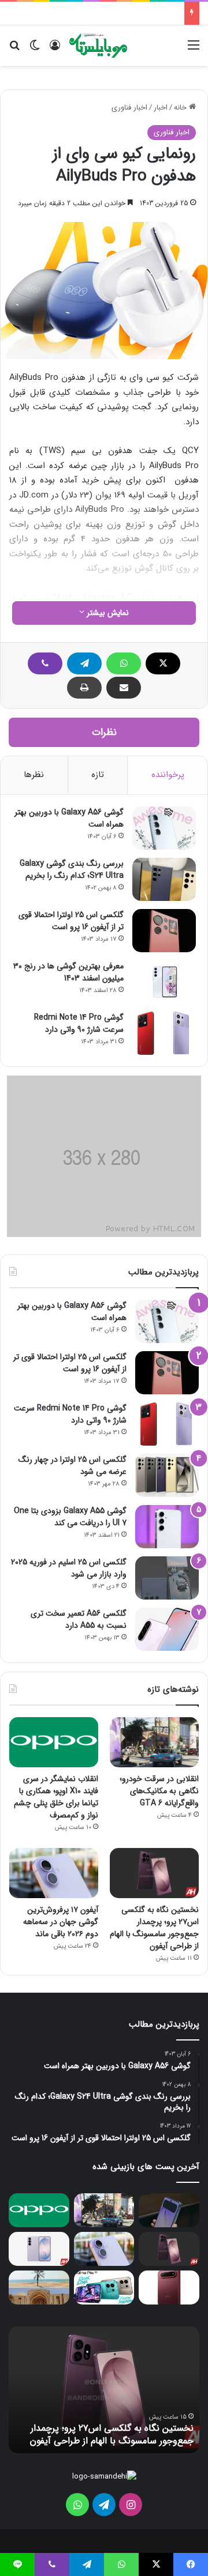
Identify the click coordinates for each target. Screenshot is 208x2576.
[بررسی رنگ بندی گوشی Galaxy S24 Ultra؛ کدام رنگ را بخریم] (164, 879)
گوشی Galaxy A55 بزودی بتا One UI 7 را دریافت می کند (70, 1517)
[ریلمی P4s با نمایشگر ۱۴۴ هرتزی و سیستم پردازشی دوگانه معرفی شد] (104, 2288)
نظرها (34, 775)
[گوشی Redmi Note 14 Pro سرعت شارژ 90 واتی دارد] (164, 1033)
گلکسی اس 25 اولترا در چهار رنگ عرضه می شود (73, 1466)
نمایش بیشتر (107, 613)
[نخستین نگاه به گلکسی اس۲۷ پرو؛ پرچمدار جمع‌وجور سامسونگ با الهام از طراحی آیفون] (154, 1873)
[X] (163, 663)
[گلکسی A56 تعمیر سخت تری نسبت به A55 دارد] (167, 1629)
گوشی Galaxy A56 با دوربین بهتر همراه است (69, 818)
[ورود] (55, 50)
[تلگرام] (84, 663)
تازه (98, 775)
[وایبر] (45, 663)
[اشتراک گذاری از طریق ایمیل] (124, 688)
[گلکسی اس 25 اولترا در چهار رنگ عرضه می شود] (167, 1475)
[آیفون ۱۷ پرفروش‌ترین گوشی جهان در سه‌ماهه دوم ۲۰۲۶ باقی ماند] (54, 1873)
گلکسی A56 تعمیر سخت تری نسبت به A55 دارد (79, 1619)
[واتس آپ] (124, 663)
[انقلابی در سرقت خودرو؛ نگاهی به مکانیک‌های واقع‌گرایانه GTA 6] (154, 1742)
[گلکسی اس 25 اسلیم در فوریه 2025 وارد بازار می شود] (167, 1578)
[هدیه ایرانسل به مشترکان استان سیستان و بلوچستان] (39, 2288)
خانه (181, 108)
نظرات (104, 732)
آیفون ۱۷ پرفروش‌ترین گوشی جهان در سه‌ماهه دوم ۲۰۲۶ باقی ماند (61, 1922)
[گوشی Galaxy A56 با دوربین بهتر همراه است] (164, 828)
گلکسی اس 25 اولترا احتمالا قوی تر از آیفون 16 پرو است (71, 921)
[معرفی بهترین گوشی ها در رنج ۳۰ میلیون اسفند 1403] (164, 982)
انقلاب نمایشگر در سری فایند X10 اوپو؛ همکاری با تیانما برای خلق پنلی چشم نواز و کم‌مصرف (56, 1797)
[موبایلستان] (98, 46)
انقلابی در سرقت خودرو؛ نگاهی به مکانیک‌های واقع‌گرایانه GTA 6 (159, 1791)
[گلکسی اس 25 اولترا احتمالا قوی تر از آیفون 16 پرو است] (164, 931)
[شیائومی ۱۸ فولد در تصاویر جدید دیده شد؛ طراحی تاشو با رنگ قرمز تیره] (169, 2288)
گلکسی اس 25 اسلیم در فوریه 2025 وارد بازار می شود (69, 1568)
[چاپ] (84, 688)
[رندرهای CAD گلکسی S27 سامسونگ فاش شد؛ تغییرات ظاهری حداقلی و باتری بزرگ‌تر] (39, 2249)
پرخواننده (168, 775)
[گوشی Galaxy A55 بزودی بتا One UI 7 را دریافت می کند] (167, 1527)
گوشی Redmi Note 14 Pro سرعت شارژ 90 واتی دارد (79, 1023)
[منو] (194, 50)
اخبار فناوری (129, 108)
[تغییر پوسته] (35, 50)
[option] (104, 2390)
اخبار (161, 108)
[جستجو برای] (14, 50)
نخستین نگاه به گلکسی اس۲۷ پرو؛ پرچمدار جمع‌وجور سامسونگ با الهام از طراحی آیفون (154, 1928)
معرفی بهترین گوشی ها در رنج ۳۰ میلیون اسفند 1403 (68, 972)
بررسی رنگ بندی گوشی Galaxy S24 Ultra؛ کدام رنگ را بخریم (72, 870)
